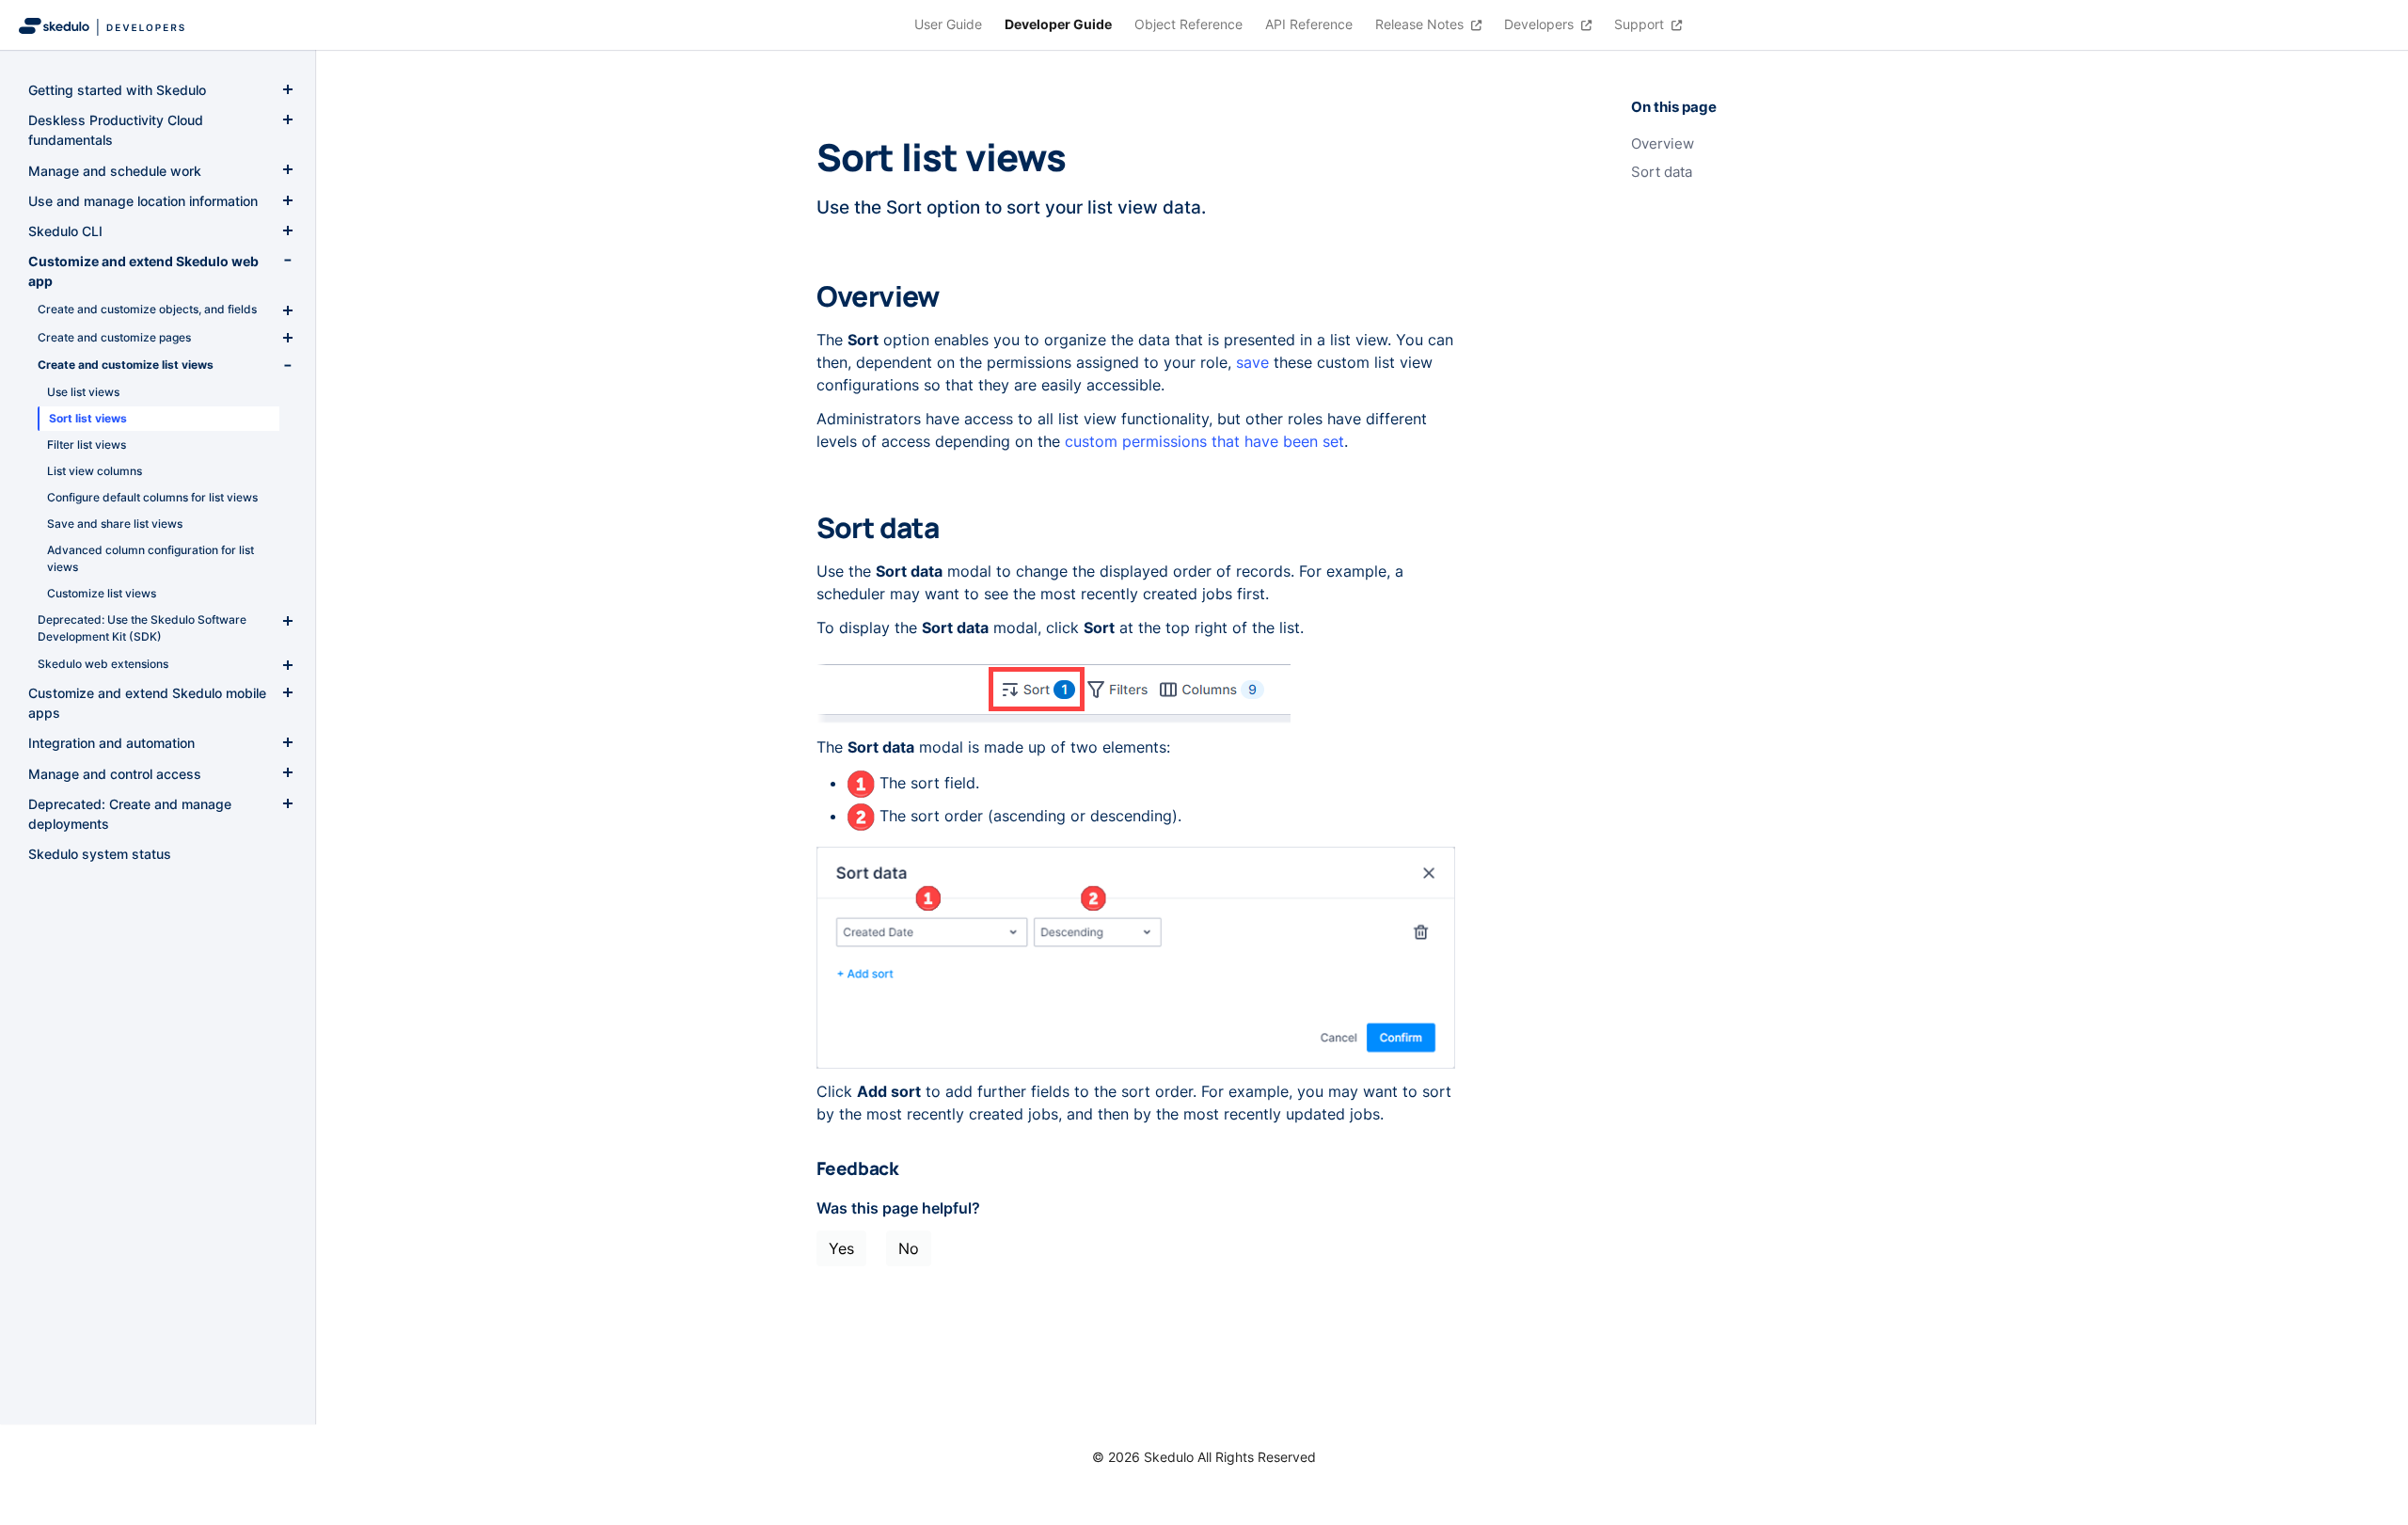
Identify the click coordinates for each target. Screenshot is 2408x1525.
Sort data (1662, 172)
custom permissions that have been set (1204, 441)
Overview (1663, 144)
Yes (841, 1248)
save (1252, 362)
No (909, 1248)
